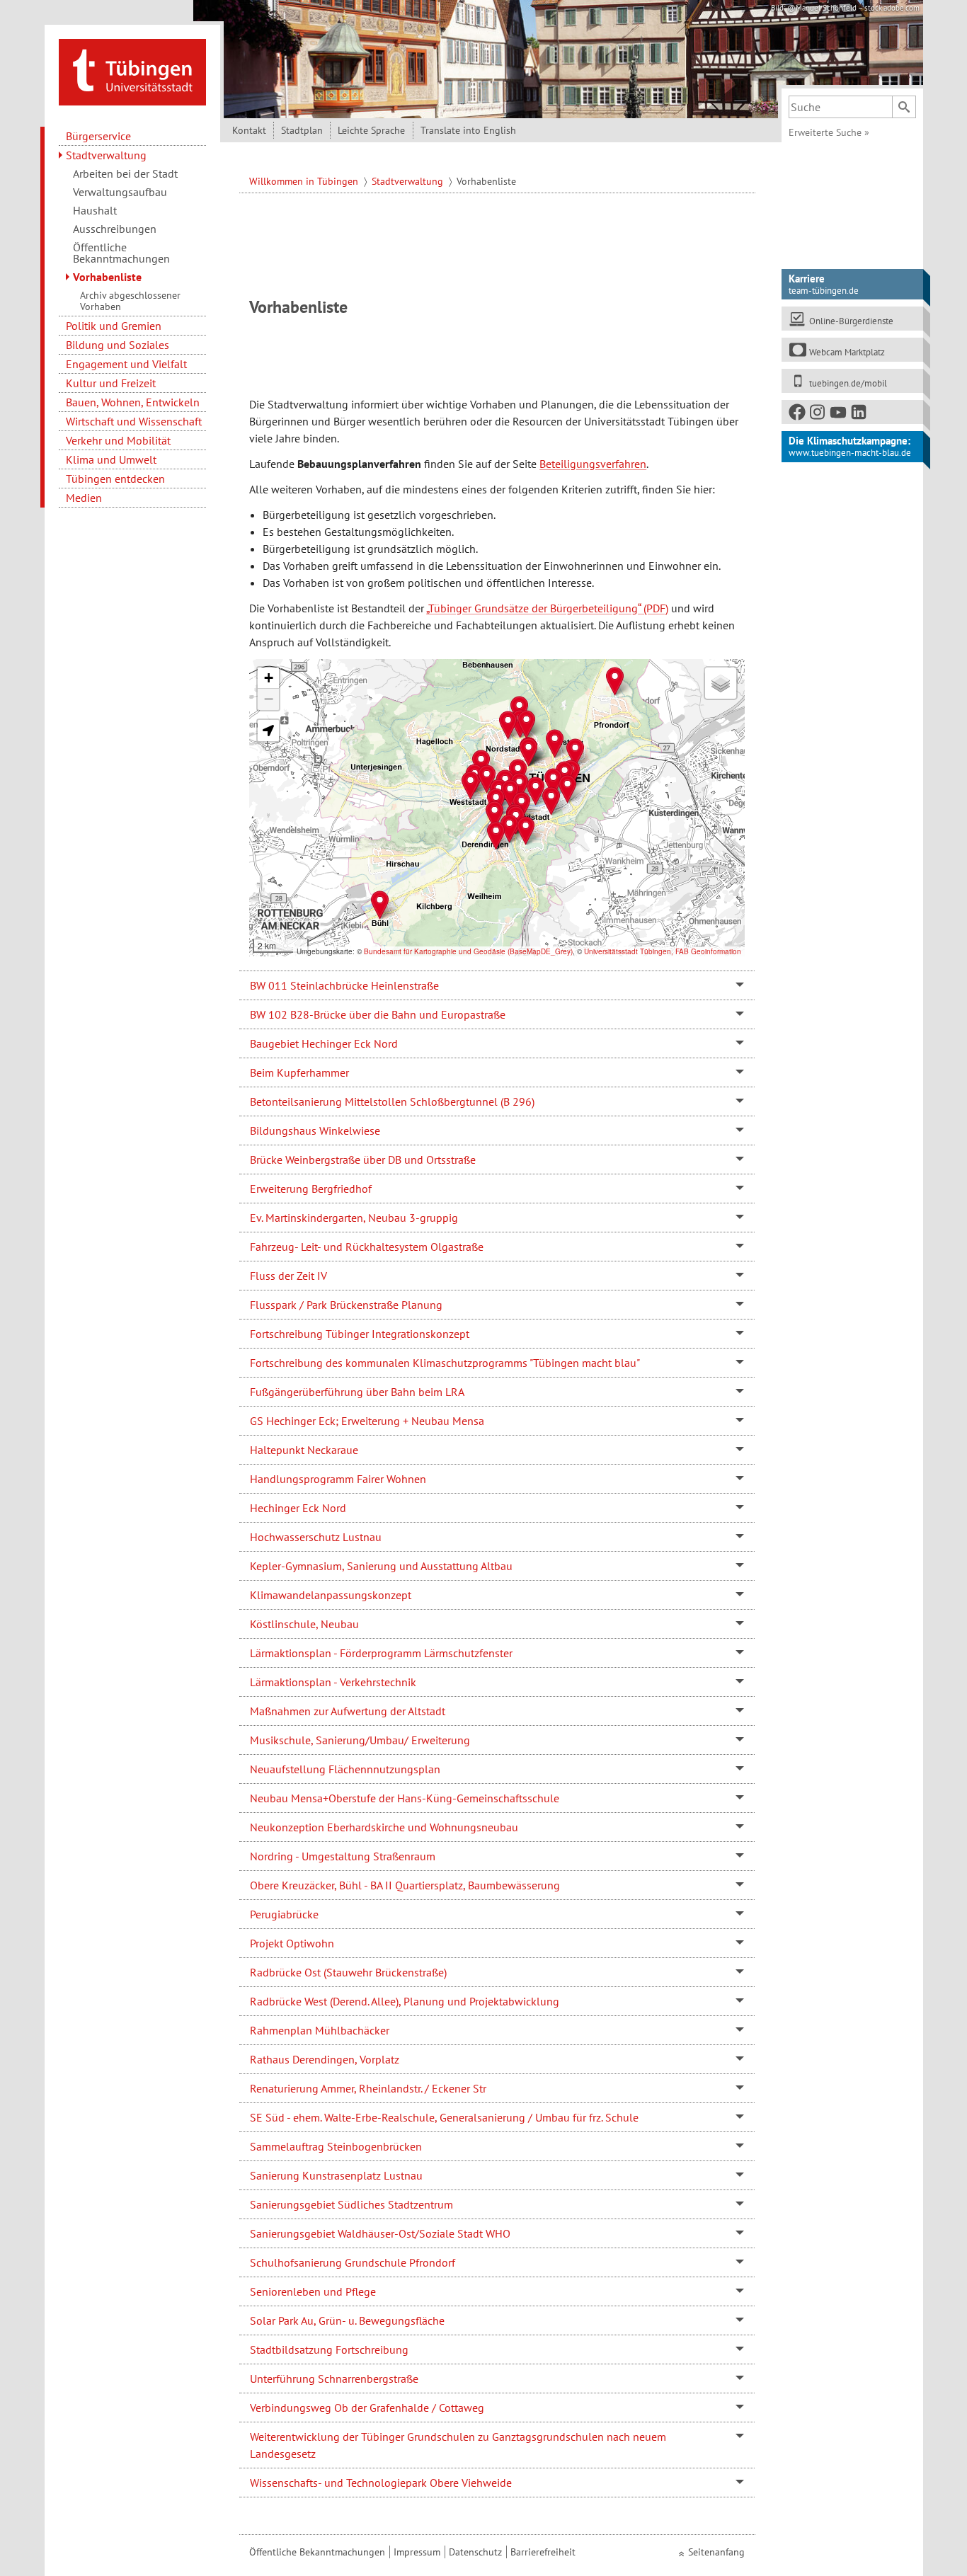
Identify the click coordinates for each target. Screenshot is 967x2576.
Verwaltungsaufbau (120, 192)
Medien (84, 498)
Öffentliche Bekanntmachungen (121, 253)
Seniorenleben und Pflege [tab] (313, 2291)
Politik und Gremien (114, 326)
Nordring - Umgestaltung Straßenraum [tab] (343, 1856)
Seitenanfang (716, 2552)
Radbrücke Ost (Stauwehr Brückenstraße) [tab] (348, 1972)
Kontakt (249, 130)
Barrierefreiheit (543, 2552)
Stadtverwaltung (106, 155)
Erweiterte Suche (829, 132)
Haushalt (95, 210)
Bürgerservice (98, 136)
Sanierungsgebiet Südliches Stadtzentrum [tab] (351, 2204)
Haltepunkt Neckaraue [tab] (304, 1450)
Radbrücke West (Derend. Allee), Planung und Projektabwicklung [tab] (405, 2001)
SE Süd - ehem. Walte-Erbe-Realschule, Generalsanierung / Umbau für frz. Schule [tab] (444, 2117)
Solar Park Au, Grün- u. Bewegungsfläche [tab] (347, 2320)
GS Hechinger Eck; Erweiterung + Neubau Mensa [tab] (367, 1421)
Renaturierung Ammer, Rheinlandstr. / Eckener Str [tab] (368, 2088)
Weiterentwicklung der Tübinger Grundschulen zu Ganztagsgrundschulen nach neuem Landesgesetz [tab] (458, 2445)
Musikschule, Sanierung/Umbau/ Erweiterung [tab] (360, 1740)
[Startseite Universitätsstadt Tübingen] (132, 71)
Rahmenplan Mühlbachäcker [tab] (320, 2030)
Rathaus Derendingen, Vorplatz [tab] (325, 2059)
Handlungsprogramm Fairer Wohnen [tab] (338, 1479)
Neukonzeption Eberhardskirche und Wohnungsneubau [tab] (384, 1827)
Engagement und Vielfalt (126, 364)
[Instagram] (818, 415)
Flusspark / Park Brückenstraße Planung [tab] (346, 1305)
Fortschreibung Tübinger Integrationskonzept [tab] (360, 1334)
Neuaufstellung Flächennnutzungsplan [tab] (345, 1769)
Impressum (417, 2552)
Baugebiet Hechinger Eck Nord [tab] (324, 1043)
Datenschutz (475, 2552)
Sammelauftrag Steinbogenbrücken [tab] (336, 2146)
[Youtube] (839, 415)
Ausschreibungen (115, 229)
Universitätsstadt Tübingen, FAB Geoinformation (663, 951)
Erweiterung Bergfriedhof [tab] (311, 1189)
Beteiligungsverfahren (593, 464)
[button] (470, 785)
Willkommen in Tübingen (305, 181)
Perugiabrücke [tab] (284, 1914)
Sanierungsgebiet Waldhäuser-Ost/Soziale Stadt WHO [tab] (380, 2233)
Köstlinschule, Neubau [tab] (304, 1624)
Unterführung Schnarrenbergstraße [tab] (334, 2378)
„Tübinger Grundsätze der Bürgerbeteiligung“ (533, 608)
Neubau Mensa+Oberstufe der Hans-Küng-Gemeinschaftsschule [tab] (405, 1798)
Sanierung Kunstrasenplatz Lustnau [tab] (336, 2175)
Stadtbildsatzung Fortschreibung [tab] (329, 2349)
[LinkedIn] (859, 415)
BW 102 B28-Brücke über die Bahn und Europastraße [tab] (378, 1014)
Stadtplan (302, 130)
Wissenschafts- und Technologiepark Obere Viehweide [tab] (381, 2483)
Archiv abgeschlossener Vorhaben (130, 301)
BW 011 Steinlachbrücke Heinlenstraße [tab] (344, 985)
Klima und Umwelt (111, 459)
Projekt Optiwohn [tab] (292, 1943)
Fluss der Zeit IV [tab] (288, 1276)
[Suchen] (904, 107)
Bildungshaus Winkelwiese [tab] (315, 1130)
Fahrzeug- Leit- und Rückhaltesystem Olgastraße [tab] (367, 1247)
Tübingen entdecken (115, 479)
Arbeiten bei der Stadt (125, 173)
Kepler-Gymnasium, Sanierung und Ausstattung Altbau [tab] (381, 1566)
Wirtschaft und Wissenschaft (134, 421)
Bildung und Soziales (118, 345)
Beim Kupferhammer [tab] (299, 1072)
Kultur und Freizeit (111, 383)
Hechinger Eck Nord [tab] (298, 1508)
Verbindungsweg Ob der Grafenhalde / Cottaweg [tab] (367, 2408)
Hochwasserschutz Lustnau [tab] (316, 1537)
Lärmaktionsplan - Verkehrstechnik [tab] (333, 1682)
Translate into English (468, 130)
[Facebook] (798, 415)
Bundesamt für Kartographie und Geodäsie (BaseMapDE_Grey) (468, 951)
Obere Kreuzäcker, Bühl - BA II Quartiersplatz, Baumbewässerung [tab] (405, 1885)
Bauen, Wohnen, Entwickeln (133, 402)
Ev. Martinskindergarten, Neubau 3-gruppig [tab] (354, 1218)
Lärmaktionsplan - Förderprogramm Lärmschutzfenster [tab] (381, 1653)
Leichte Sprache (371, 130)
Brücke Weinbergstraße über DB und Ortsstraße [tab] (363, 1160)
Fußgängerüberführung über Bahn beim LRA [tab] (357, 1392)
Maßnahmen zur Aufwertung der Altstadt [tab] (348, 1711)
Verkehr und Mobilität (118, 440)
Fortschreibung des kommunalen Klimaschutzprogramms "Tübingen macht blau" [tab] (445, 1363)
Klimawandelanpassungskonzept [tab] (331, 1595)
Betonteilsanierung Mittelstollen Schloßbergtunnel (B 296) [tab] (392, 1101)
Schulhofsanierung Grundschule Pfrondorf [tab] (353, 2262)
